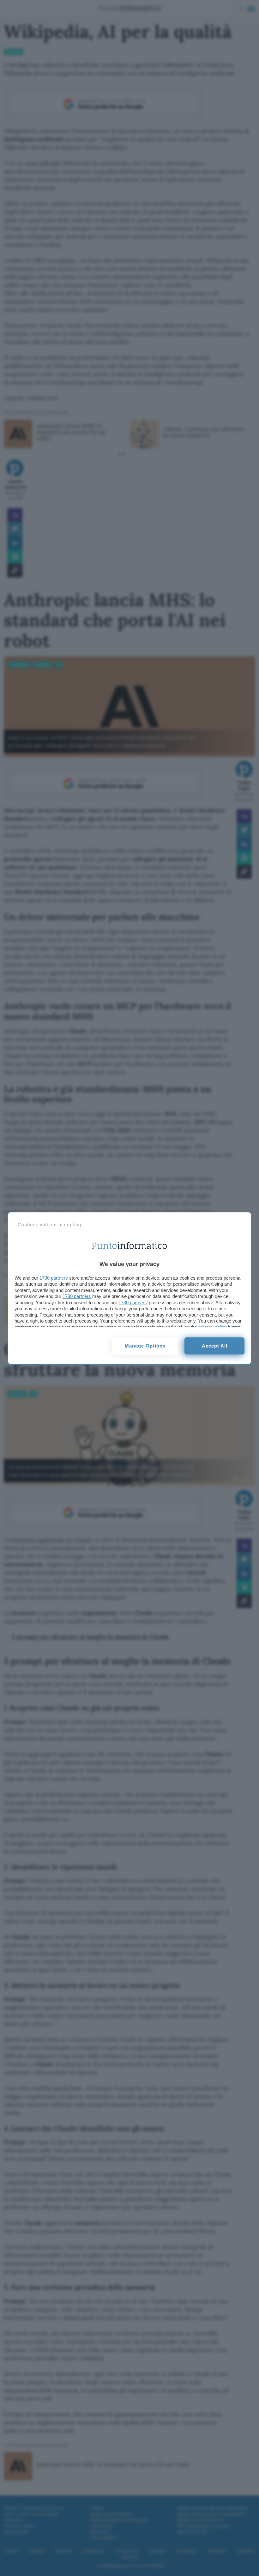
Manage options (145, 1346)
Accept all (215, 1346)
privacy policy (213, 1327)
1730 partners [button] (54, 1278)
